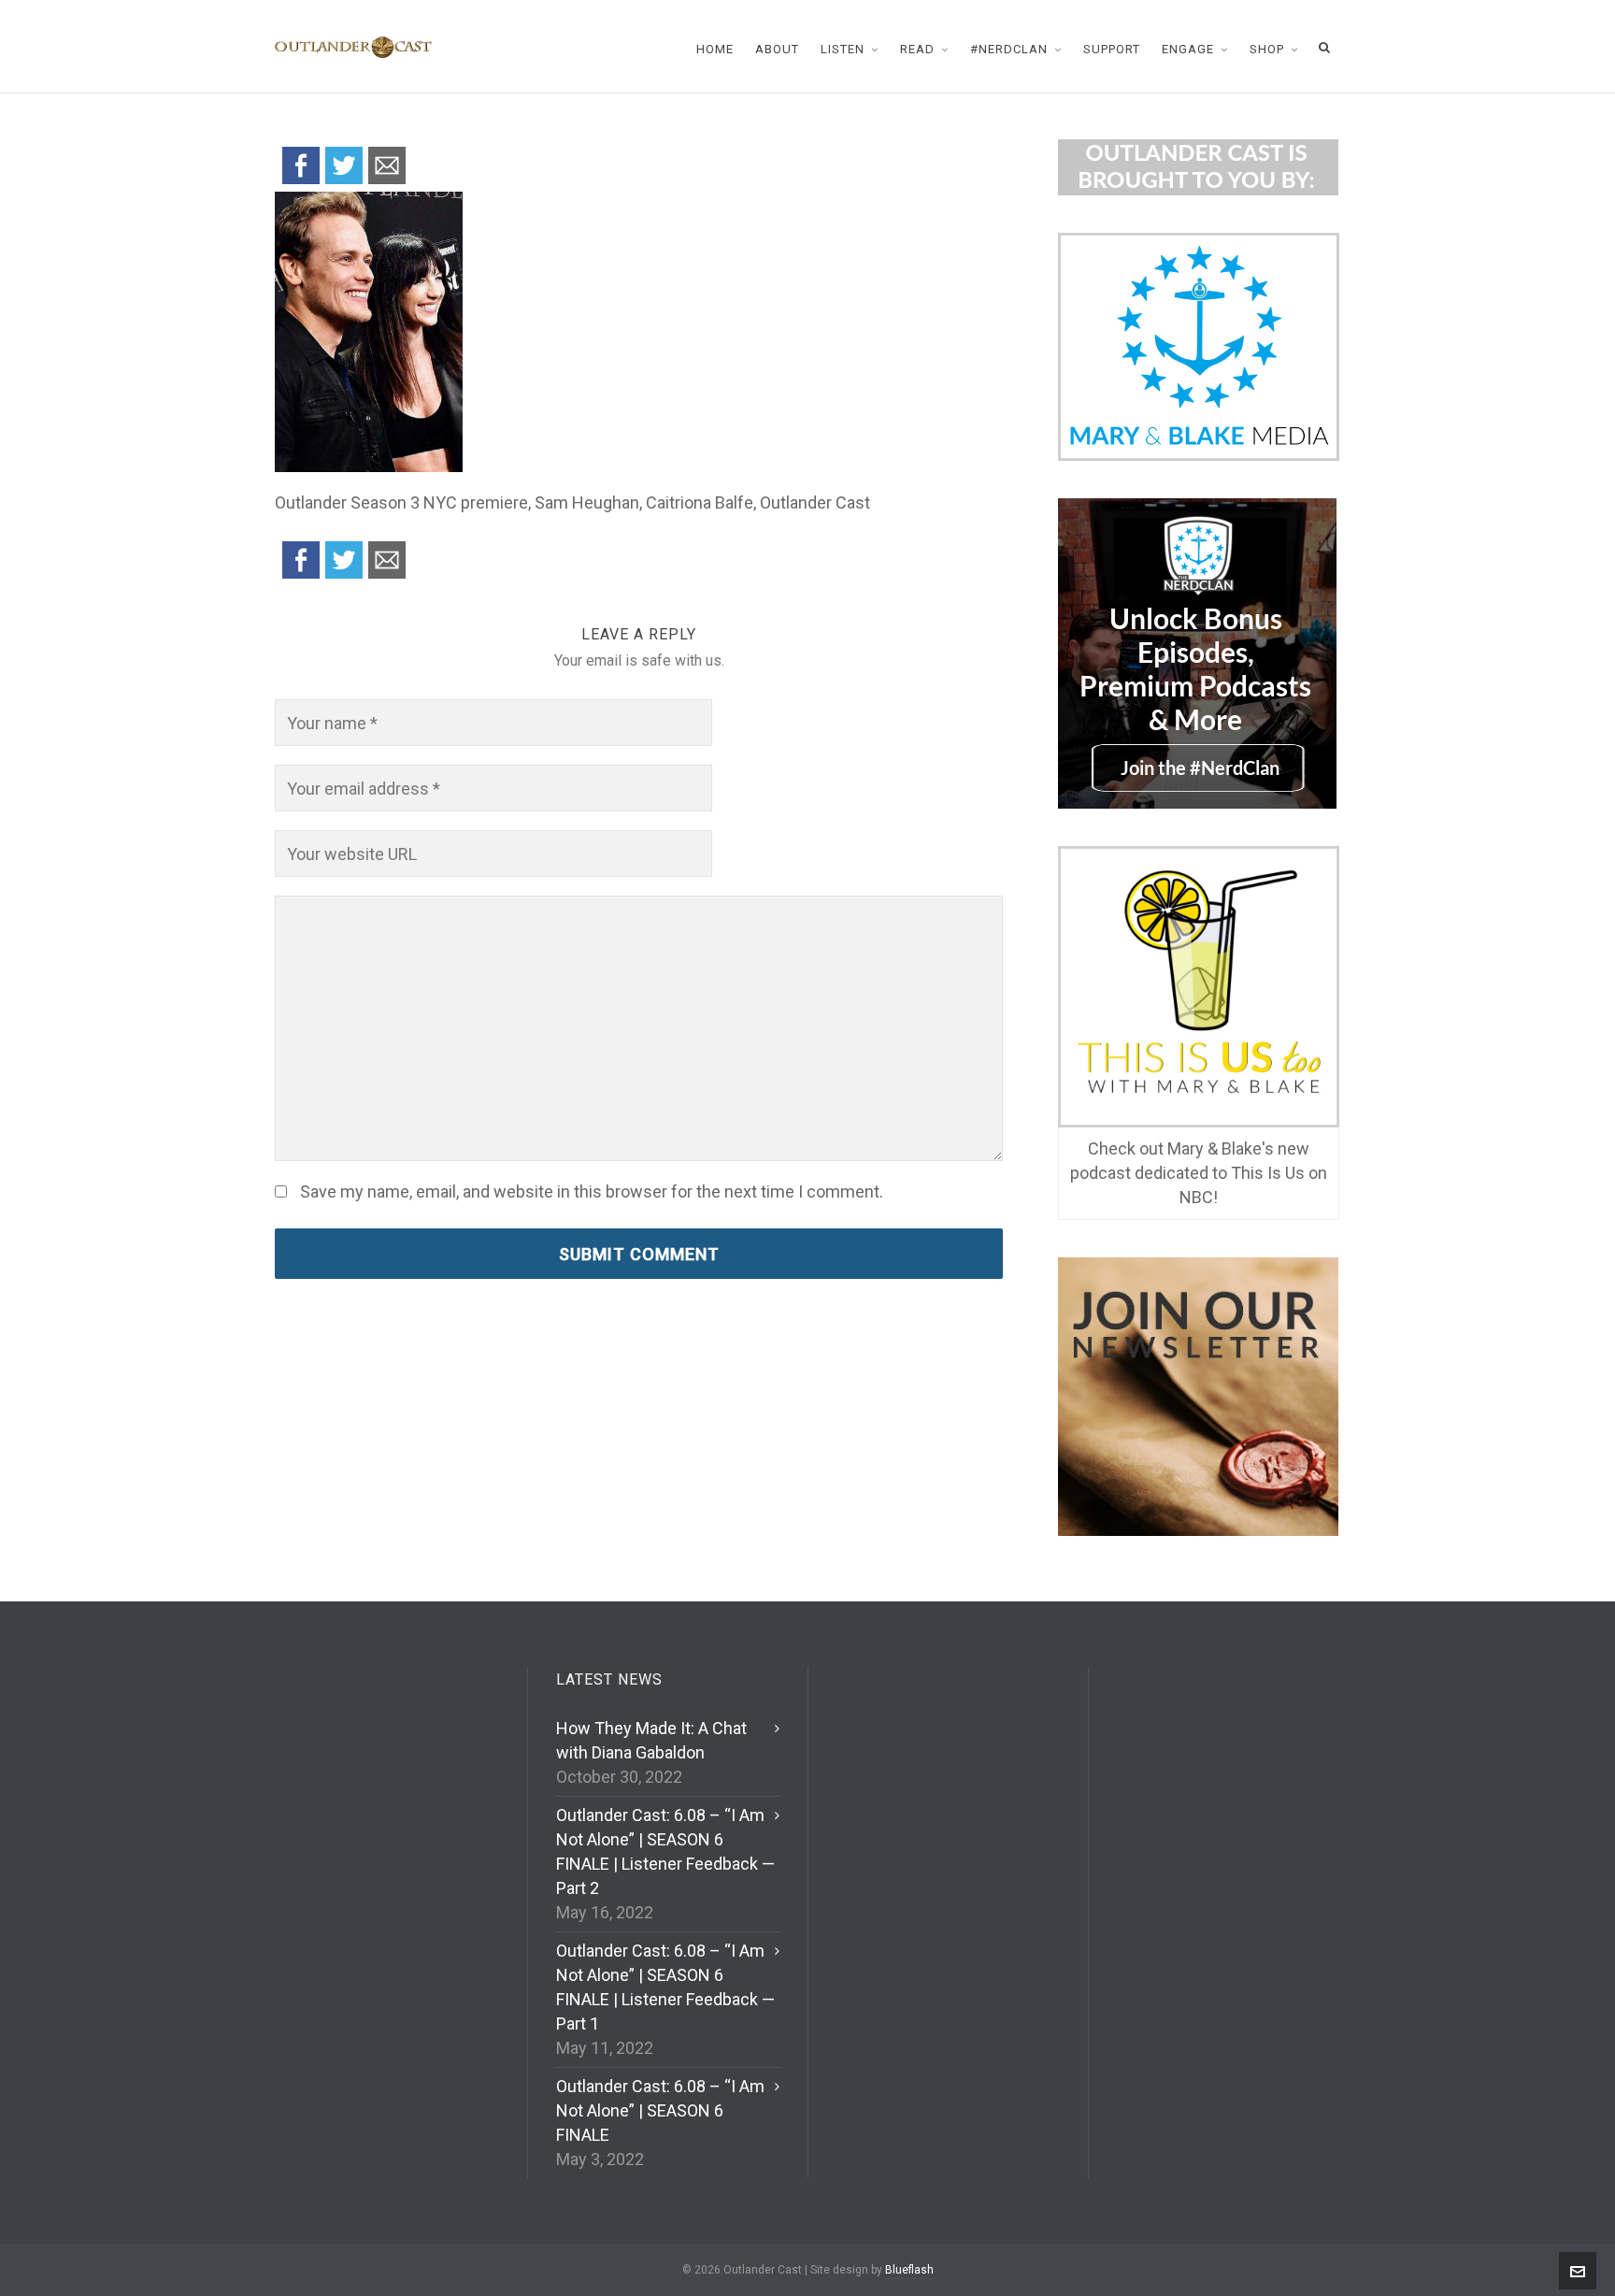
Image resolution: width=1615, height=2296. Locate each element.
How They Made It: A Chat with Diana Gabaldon (651, 1740)
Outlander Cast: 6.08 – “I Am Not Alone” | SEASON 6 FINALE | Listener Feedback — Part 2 (665, 1851)
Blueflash (909, 2270)
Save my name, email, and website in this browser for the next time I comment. (592, 1192)
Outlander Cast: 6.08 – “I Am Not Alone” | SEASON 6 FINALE (660, 2110)
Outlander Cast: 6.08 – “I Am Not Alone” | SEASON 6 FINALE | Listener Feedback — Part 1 (665, 1987)
